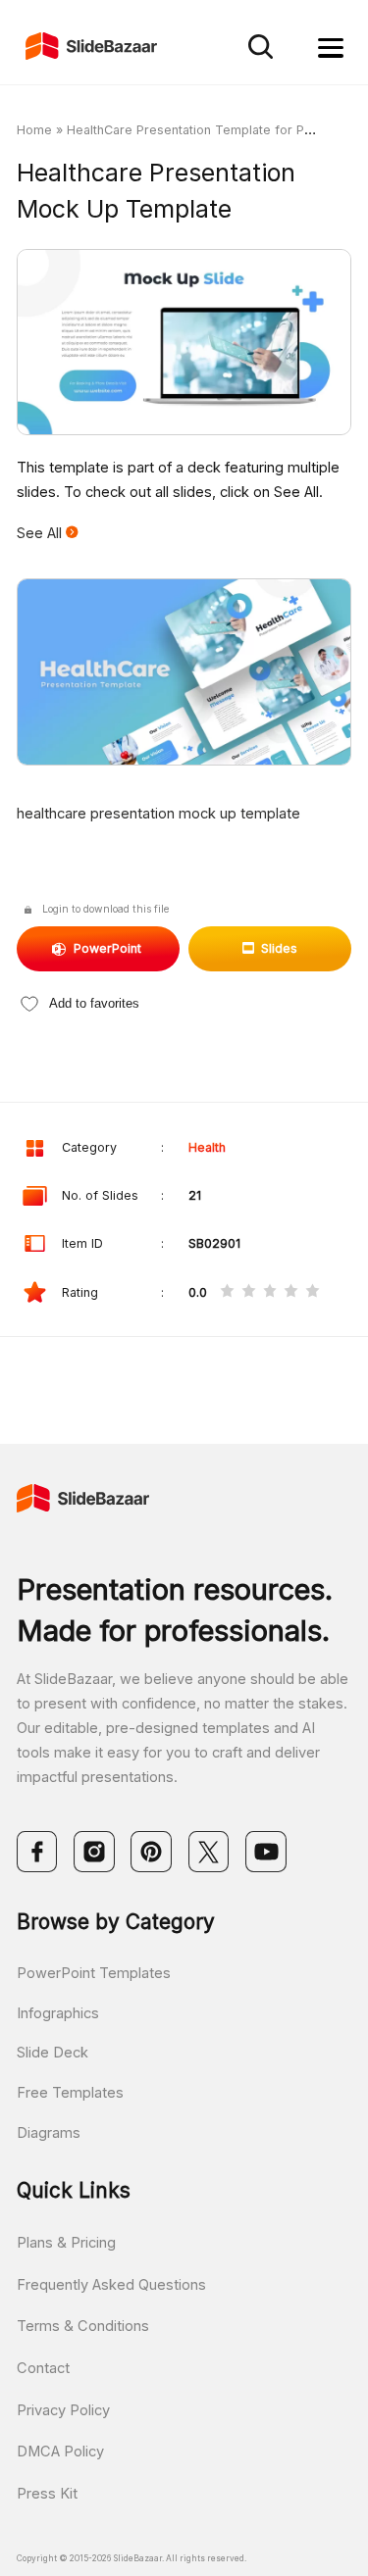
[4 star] (291, 1293)
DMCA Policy (60, 2452)
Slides (279, 948)
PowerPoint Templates (94, 1973)
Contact (43, 2368)
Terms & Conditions (83, 2326)
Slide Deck (53, 2053)
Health (207, 1147)
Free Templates (70, 2093)
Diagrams (49, 2133)
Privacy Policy (63, 2410)
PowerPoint (107, 948)
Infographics (58, 2013)
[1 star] (227, 1293)
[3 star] (270, 1293)
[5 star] (313, 1293)
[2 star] (249, 1293)
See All (41, 533)
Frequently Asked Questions (111, 2285)
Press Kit (47, 2494)
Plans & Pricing (66, 2243)
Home (34, 130)
